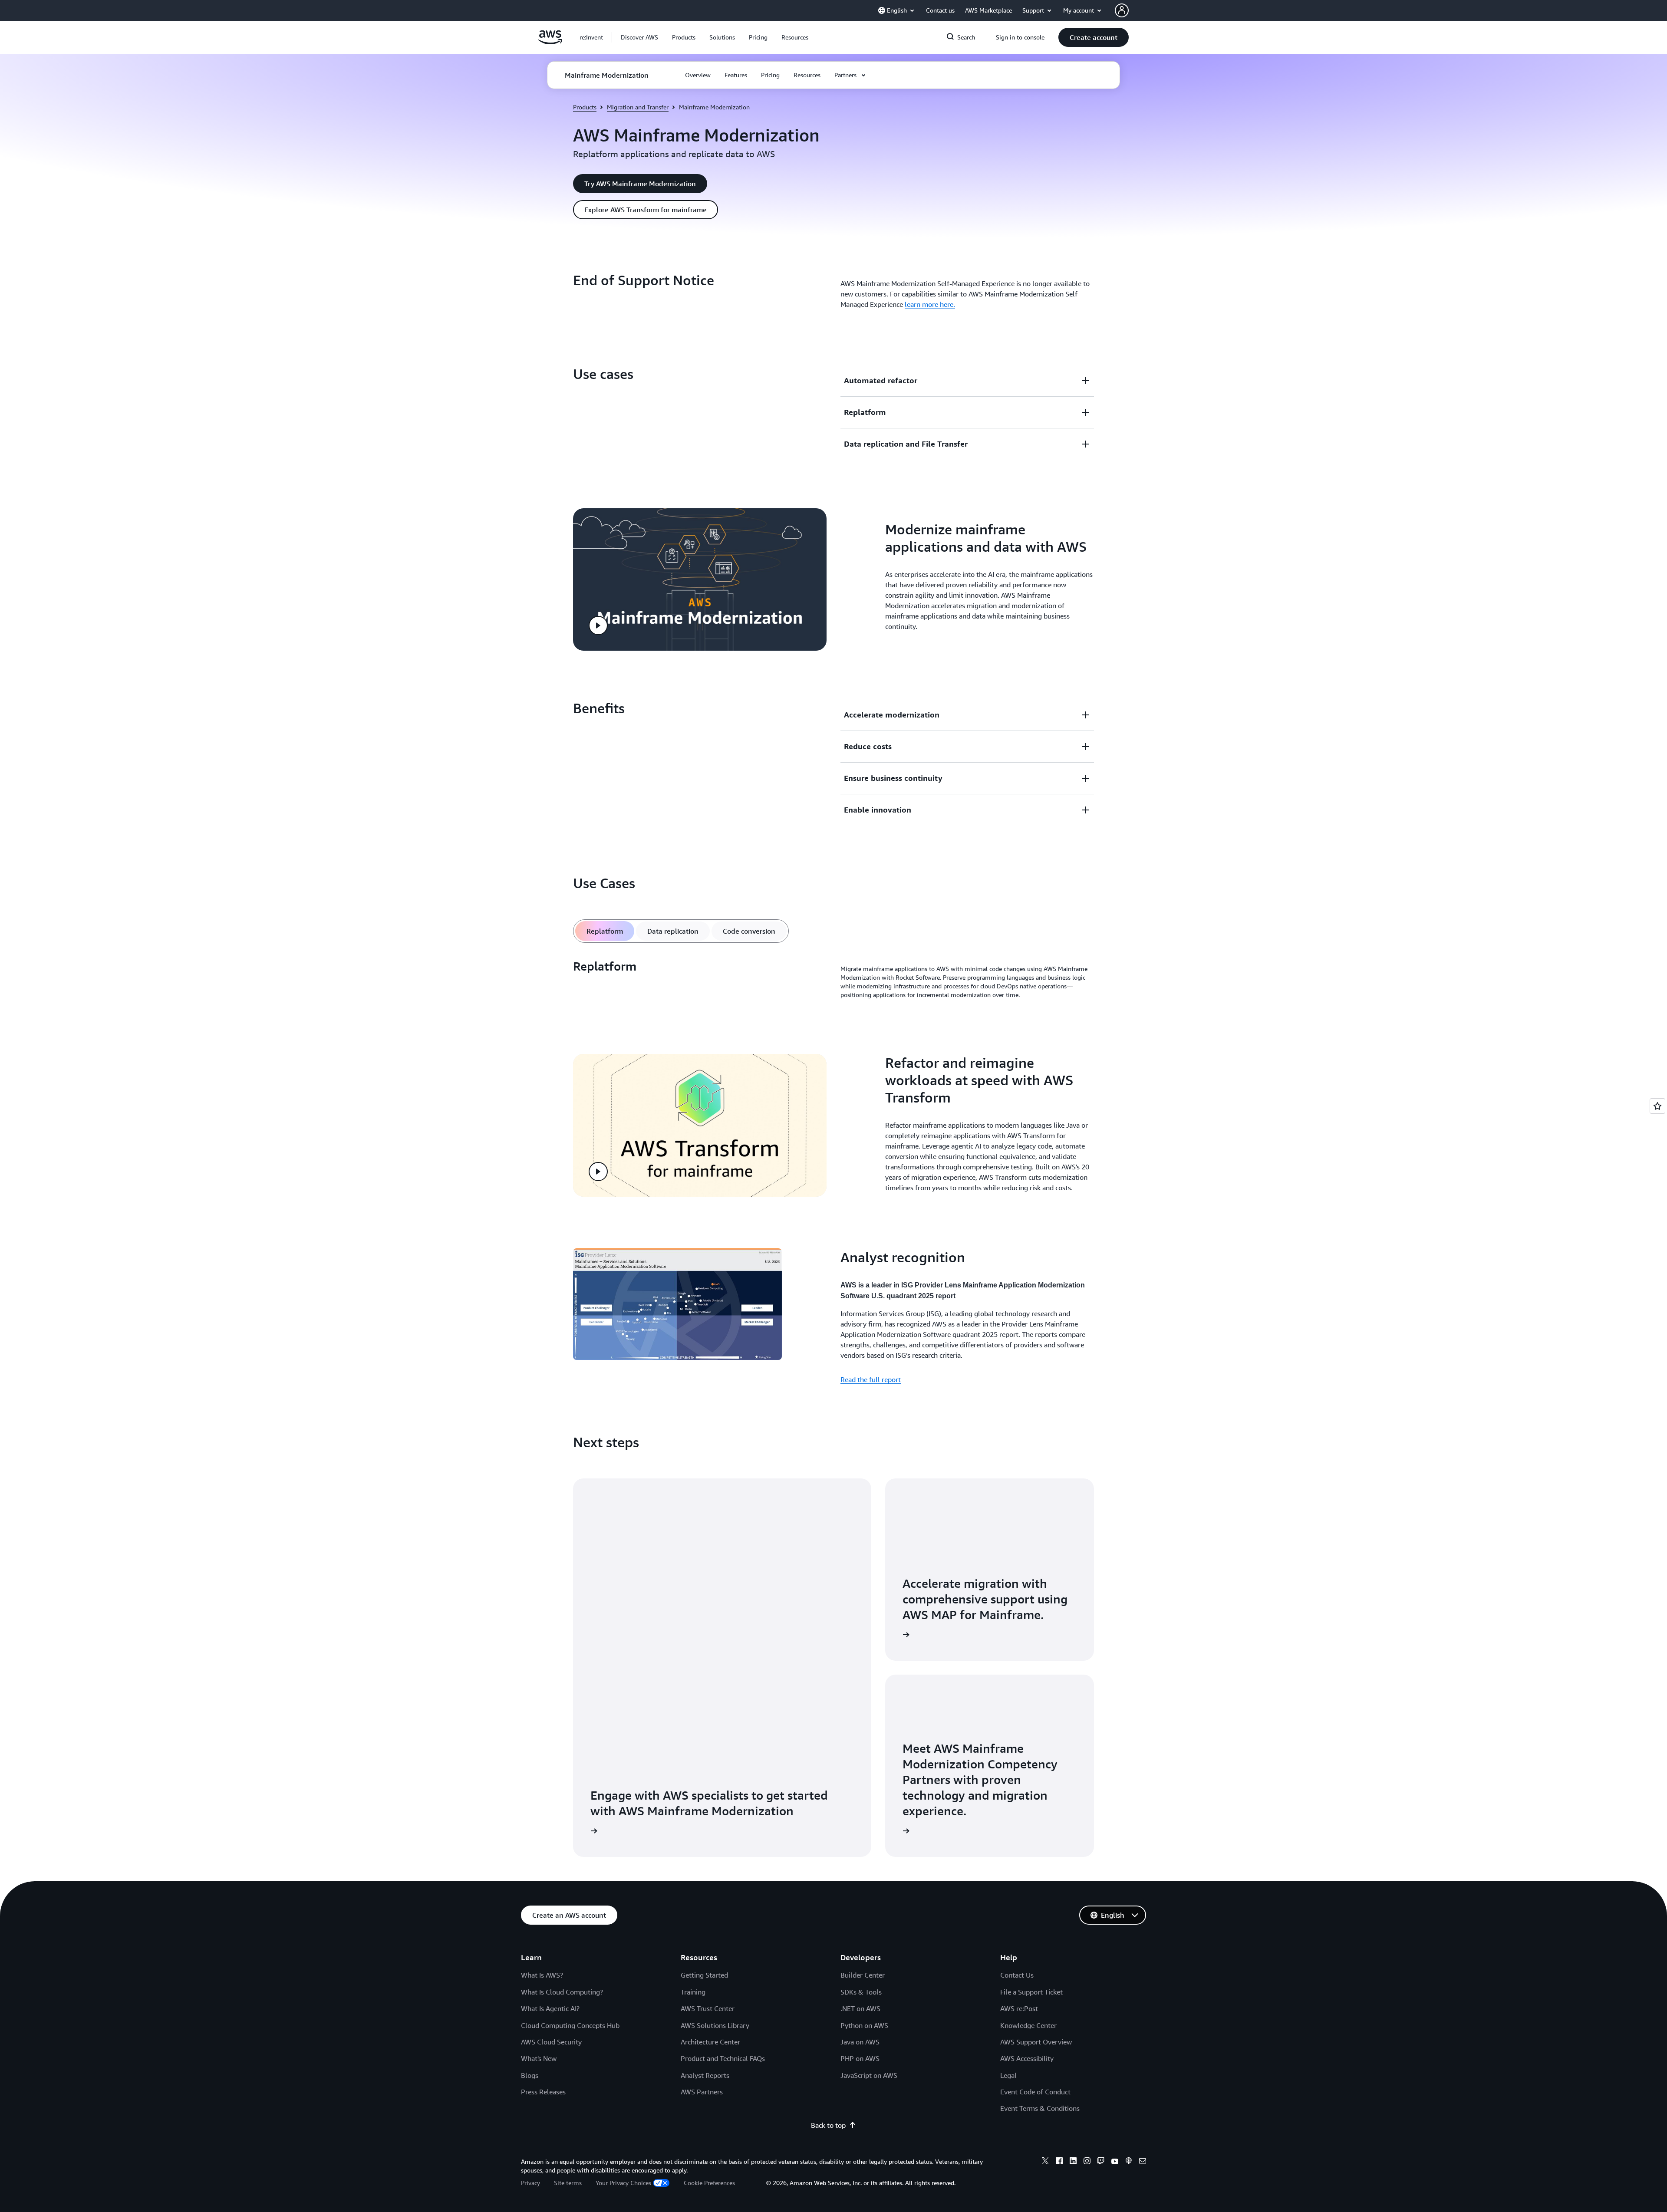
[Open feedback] (1657, 1106)
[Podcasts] (1129, 2162)
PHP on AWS (860, 2058)
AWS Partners (702, 2092)
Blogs (530, 2075)
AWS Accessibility (1027, 2058)
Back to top (828, 2125)
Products (585, 107)
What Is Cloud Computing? (562, 1992)
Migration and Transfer (638, 107)
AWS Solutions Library (715, 2025)
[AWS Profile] (1122, 10)
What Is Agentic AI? (550, 2008)
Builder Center (863, 1975)
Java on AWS (860, 2042)
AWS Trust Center (708, 2008)
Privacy (530, 2183)
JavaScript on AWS (869, 2075)
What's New (539, 2058)
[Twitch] (1101, 2162)
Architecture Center (710, 2042)
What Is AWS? (542, 1975)
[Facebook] (1059, 2162)
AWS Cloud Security (551, 2042)
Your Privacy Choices (623, 2183)
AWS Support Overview (1036, 2042)
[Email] (1143, 2162)
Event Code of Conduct (1035, 2092)
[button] (639, 37)
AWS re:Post (1019, 2008)
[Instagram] (1087, 2162)
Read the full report (871, 1379)
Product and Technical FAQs (723, 2058)
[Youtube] (1115, 2162)
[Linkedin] (1073, 2162)
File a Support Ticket (1031, 1992)
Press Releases (543, 2092)
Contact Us (1017, 1975)
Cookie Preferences (709, 2183)
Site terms (568, 2183)
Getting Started (704, 1975)
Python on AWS (864, 2025)
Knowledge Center (1028, 2025)
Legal (1008, 2075)
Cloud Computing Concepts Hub (570, 2025)
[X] (1045, 2162)
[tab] (605, 931)
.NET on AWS (860, 2008)
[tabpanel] (833, 982)
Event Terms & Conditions (1040, 2108)
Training (693, 1992)
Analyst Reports (705, 2075)
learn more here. (930, 304)
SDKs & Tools (861, 1992)
